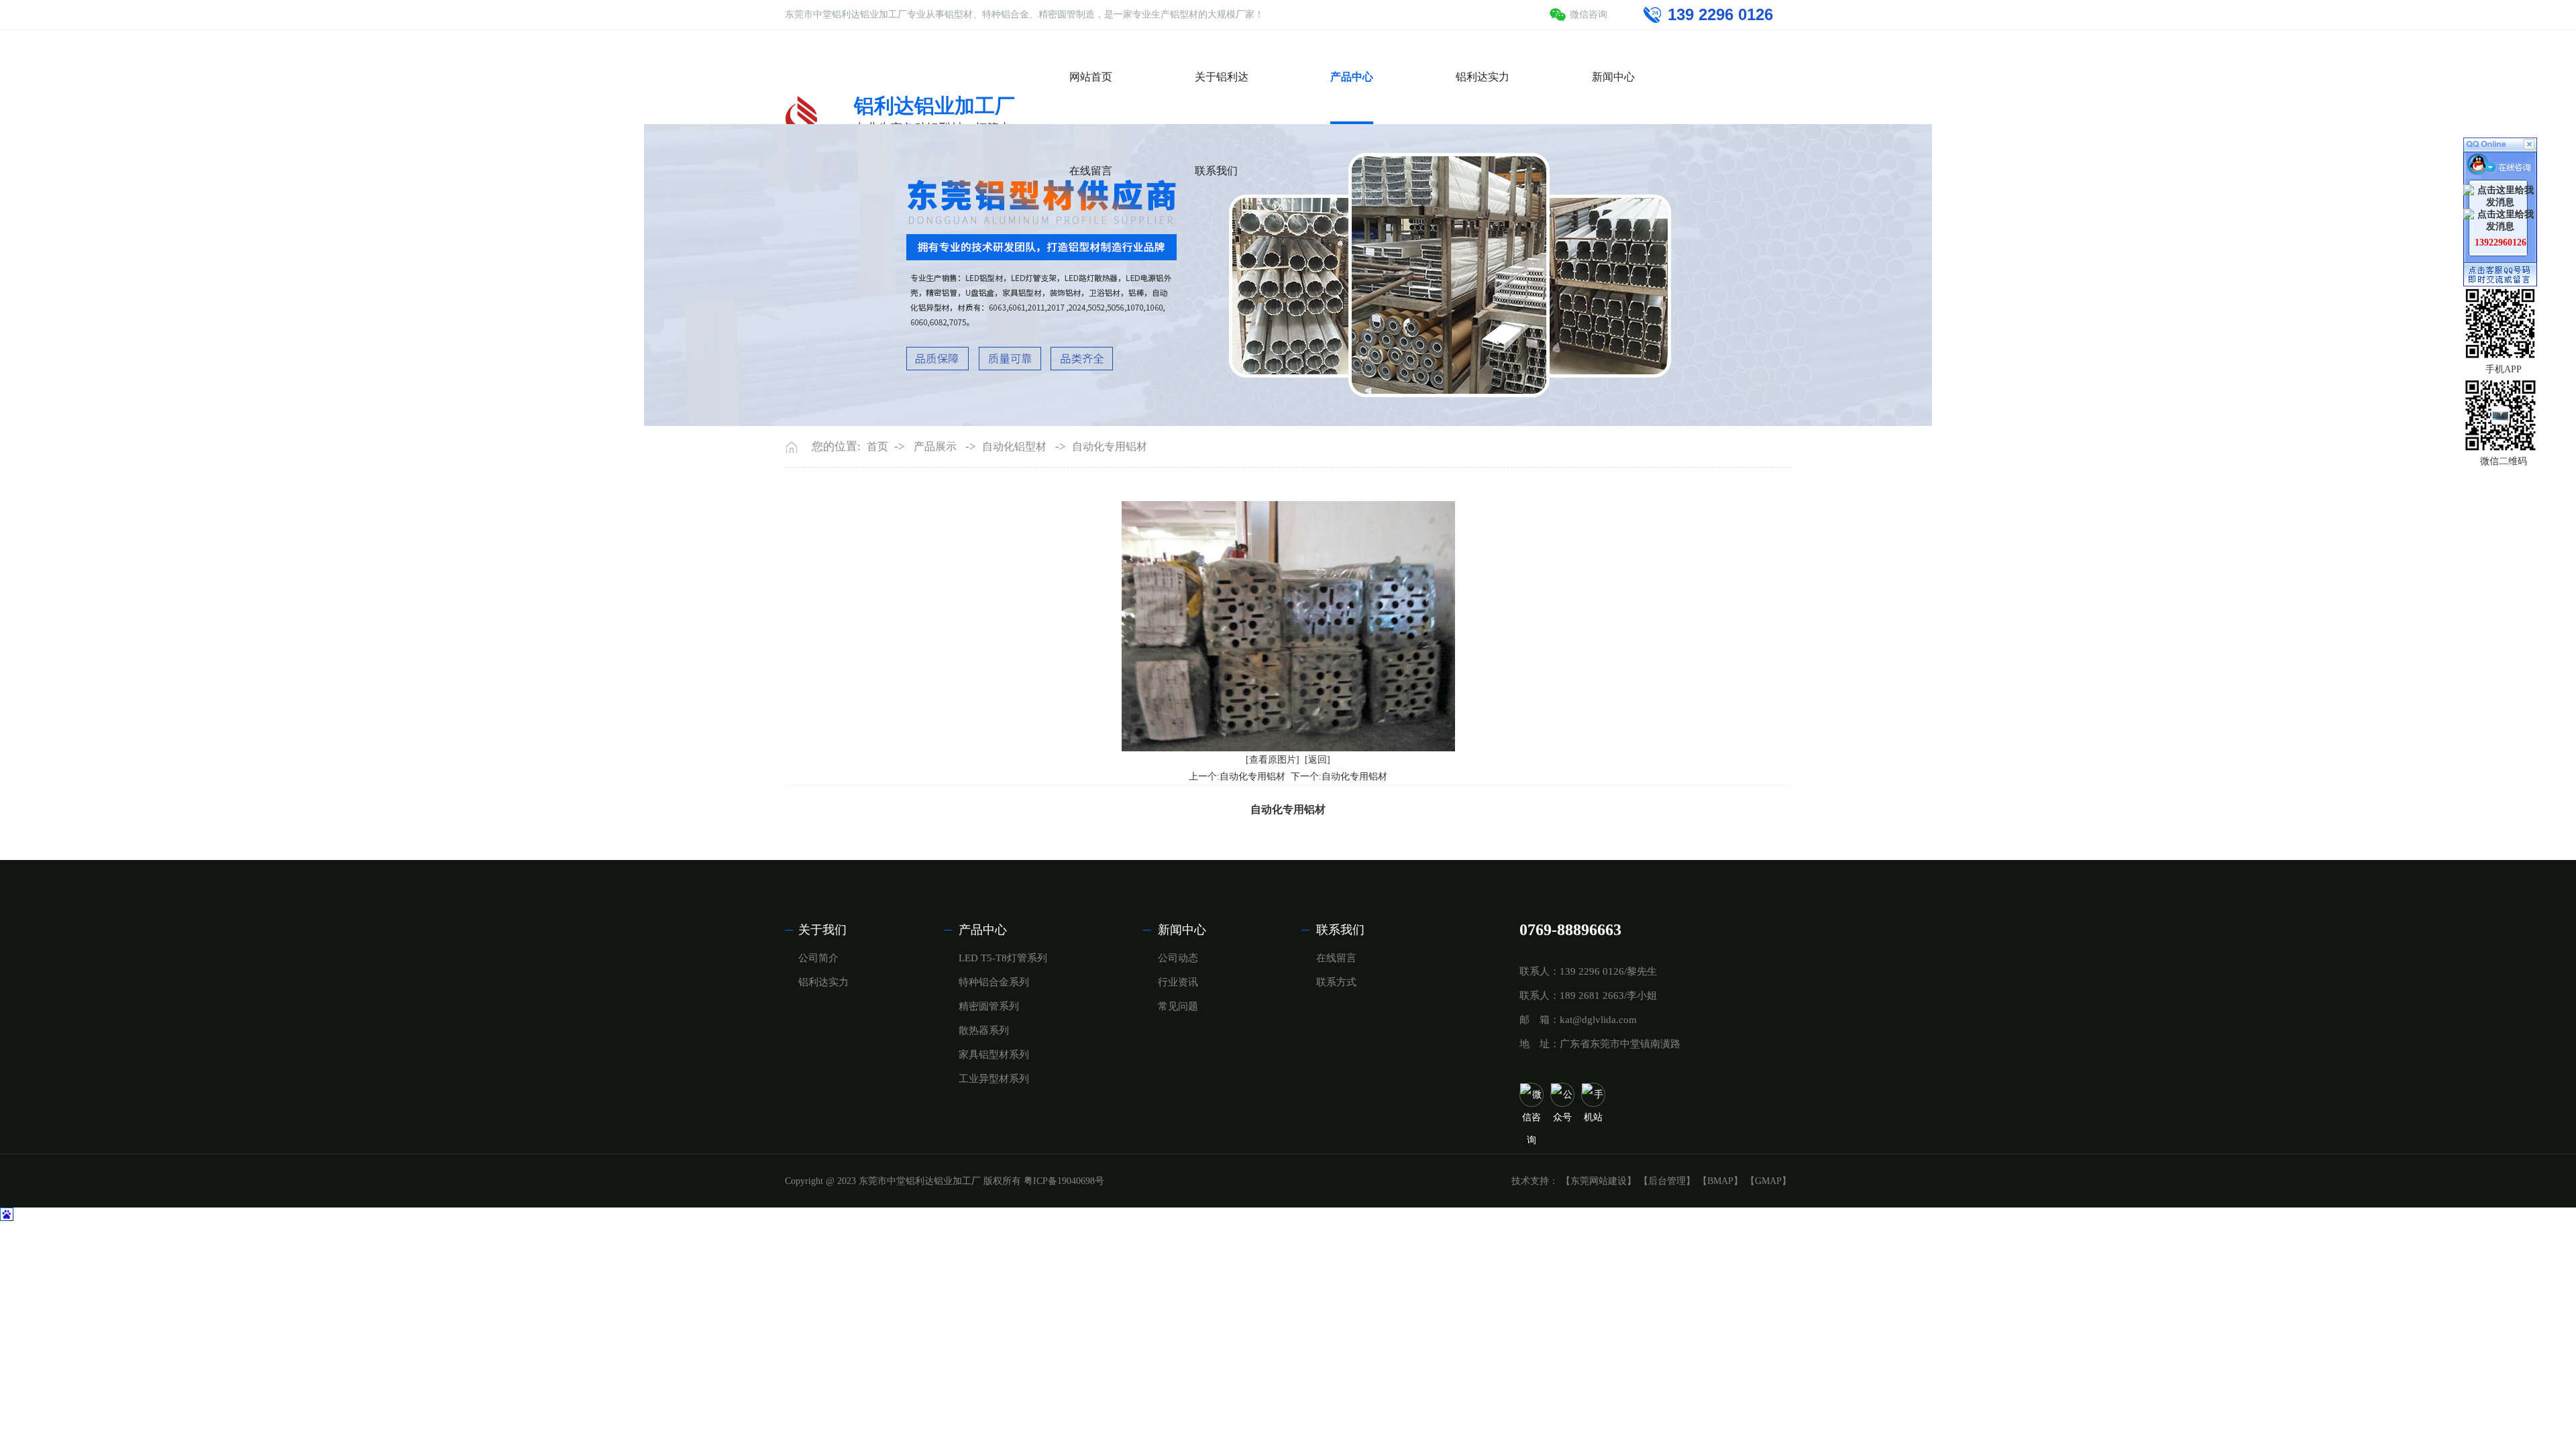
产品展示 (935, 446)
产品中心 (983, 930)
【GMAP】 (1768, 1181)
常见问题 (1178, 1006)
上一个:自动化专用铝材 (1237, 776)
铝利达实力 (823, 982)
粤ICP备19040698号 (1064, 1181)
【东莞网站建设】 (1599, 1181)
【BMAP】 (1720, 1181)
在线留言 (1336, 958)
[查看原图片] (1273, 760)
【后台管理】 (1667, 1181)
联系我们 (1340, 930)
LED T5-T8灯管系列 (1003, 958)
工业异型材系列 (994, 1079)
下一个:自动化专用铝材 (1339, 776)
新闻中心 (1182, 930)
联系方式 (1336, 982)
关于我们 (822, 930)
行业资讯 (1178, 982)
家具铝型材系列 (994, 1055)
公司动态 (1178, 958)
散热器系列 (984, 1030)
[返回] (1318, 760)
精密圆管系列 (989, 1006)
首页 (877, 446)
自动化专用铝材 (1110, 446)
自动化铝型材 (1014, 446)
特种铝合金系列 (994, 982)
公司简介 (818, 958)
